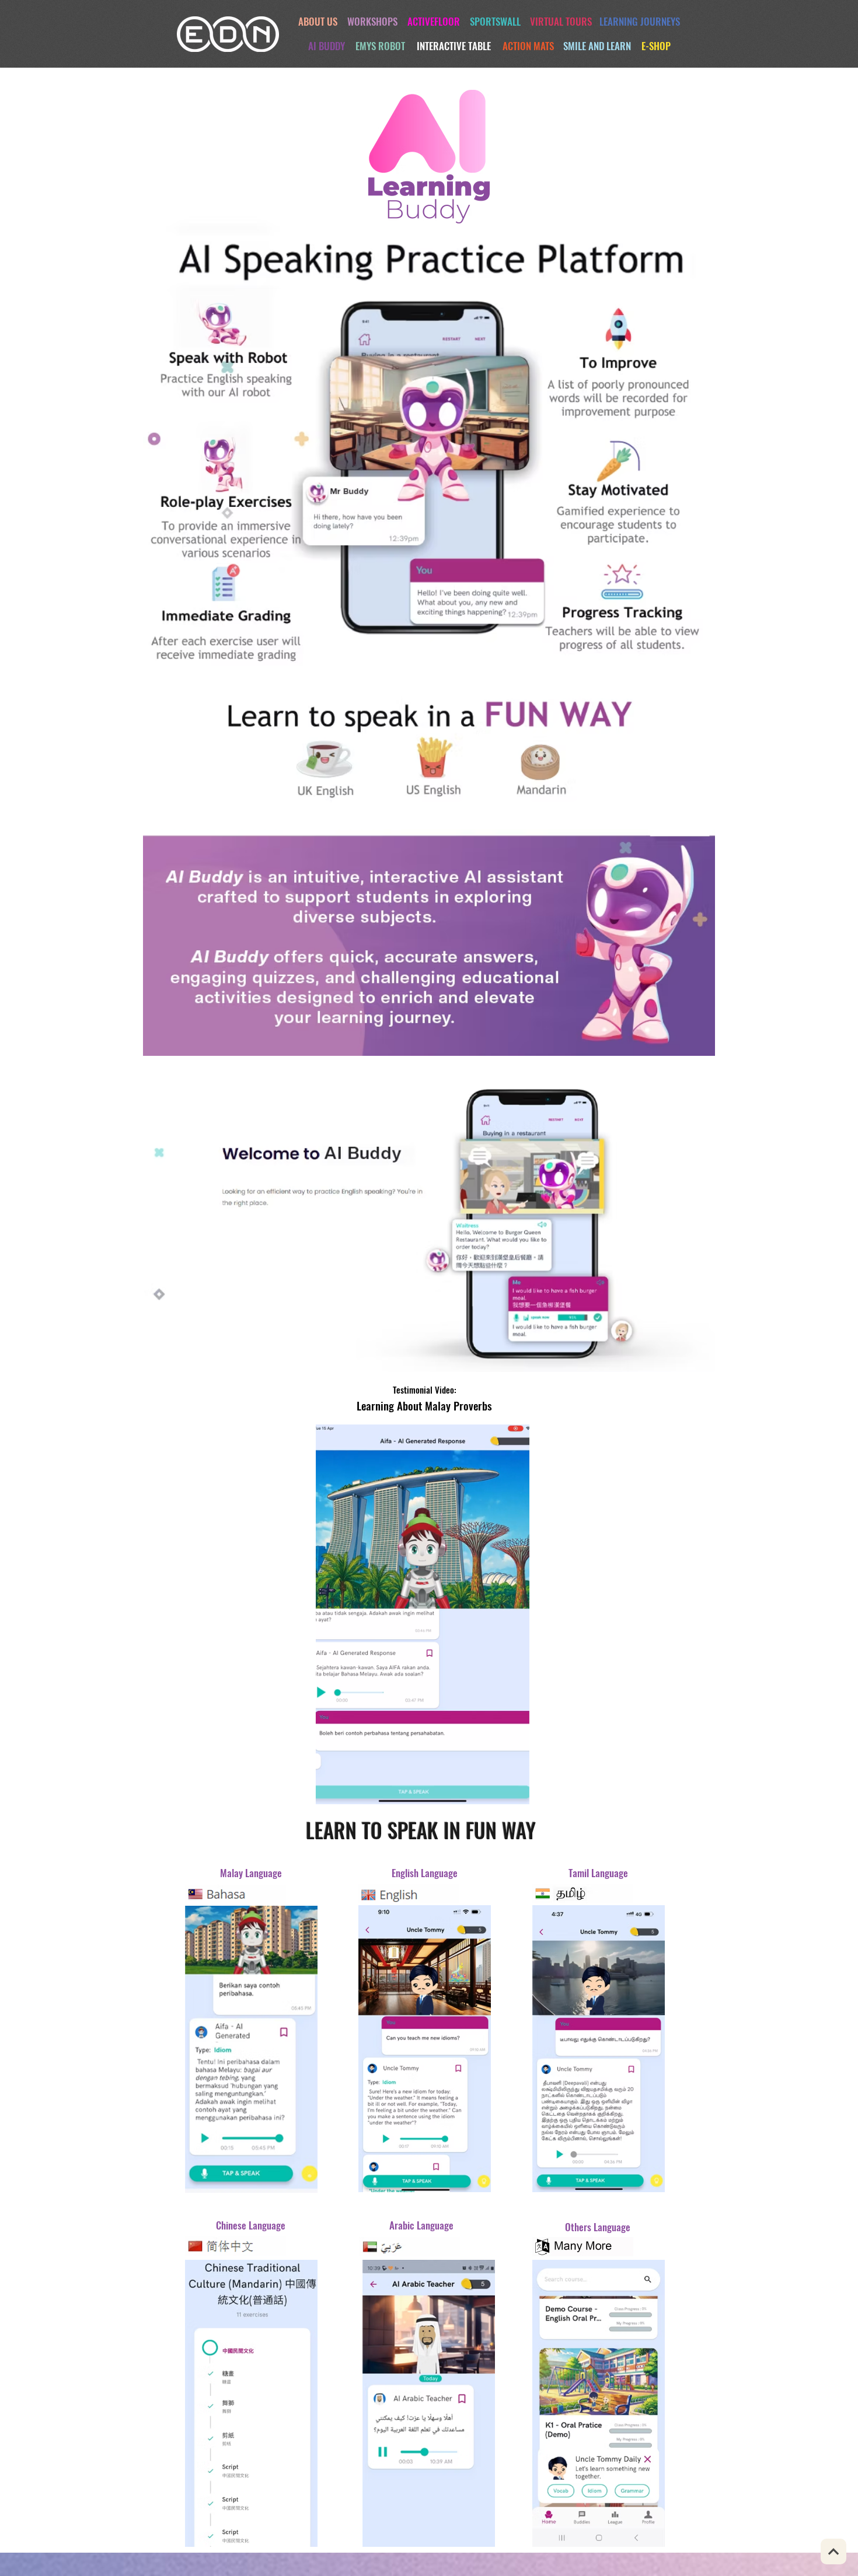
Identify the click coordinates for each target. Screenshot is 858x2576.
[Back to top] (833, 2551)
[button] (515, 1791)
